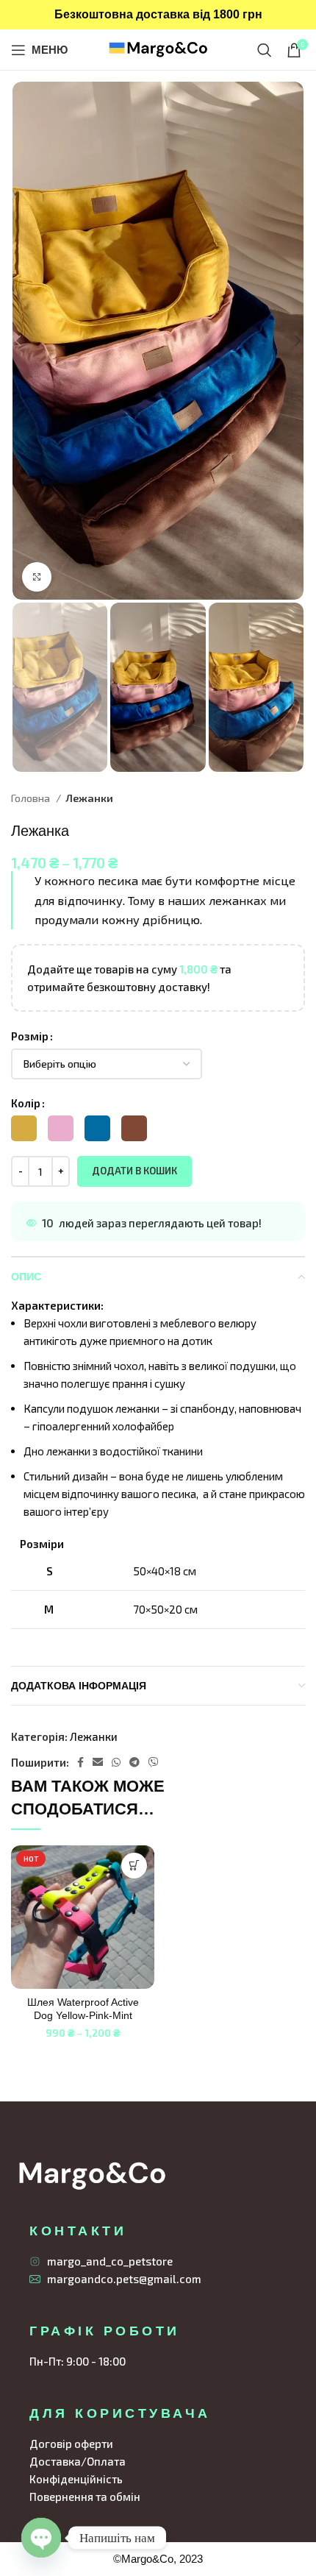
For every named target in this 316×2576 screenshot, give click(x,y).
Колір (26, 1103)
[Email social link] (98, 1762)
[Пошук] (265, 50)
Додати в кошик (134, 1171)
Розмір (30, 1036)
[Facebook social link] (80, 1762)
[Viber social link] (154, 1762)
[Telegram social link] (134, 1762)
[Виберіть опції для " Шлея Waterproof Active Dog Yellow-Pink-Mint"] (134, 1866)
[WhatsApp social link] (116, 1762)
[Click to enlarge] (37, 577)
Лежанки (89, 798)
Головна (32, 798)
